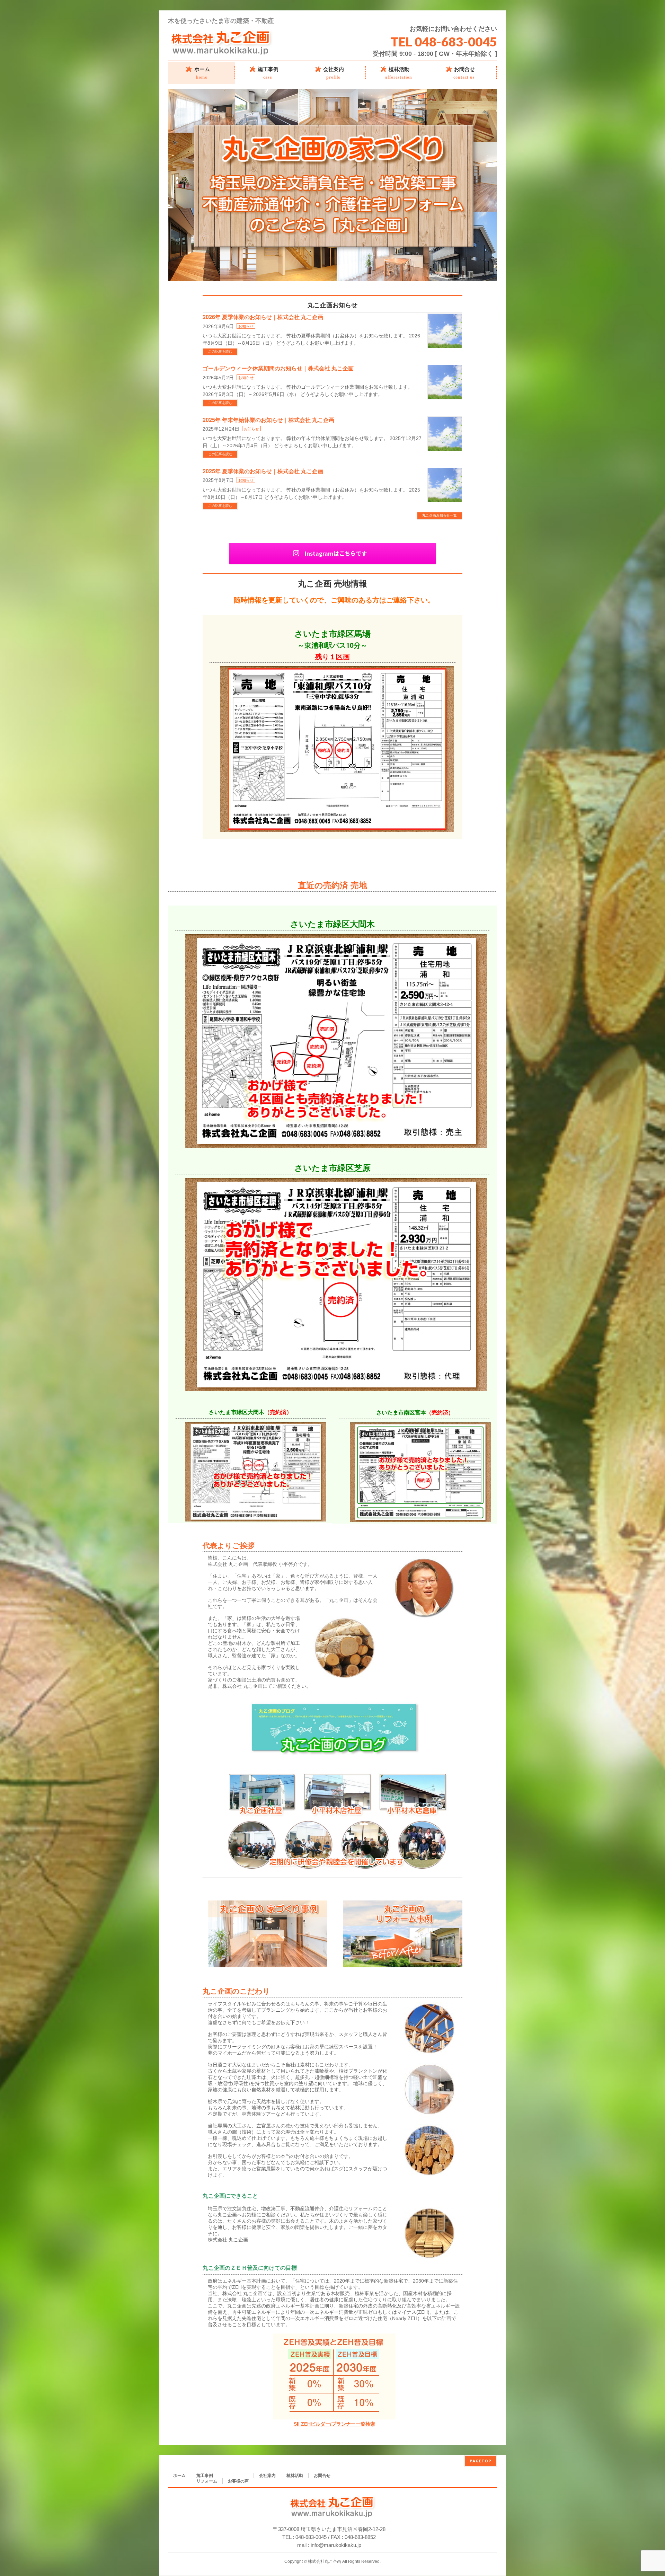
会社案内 (267, 2476)
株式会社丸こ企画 (325, 2561)
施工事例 (205, 2476)
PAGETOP (481, 2461)
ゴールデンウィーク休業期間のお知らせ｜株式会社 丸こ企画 (278, 368)
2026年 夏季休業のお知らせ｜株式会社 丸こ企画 (263, 317)
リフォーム (207, 2481)
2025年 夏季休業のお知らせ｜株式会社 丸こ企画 (263, 471)
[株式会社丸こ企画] (221, 53)
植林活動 (295, 2476)
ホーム (179, 2476)
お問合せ (322, 2476)
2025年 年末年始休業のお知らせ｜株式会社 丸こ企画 (268, 420)
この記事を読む (220, 351)
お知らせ (246, 326)
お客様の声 (238, 2481)
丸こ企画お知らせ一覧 (440, 515)
